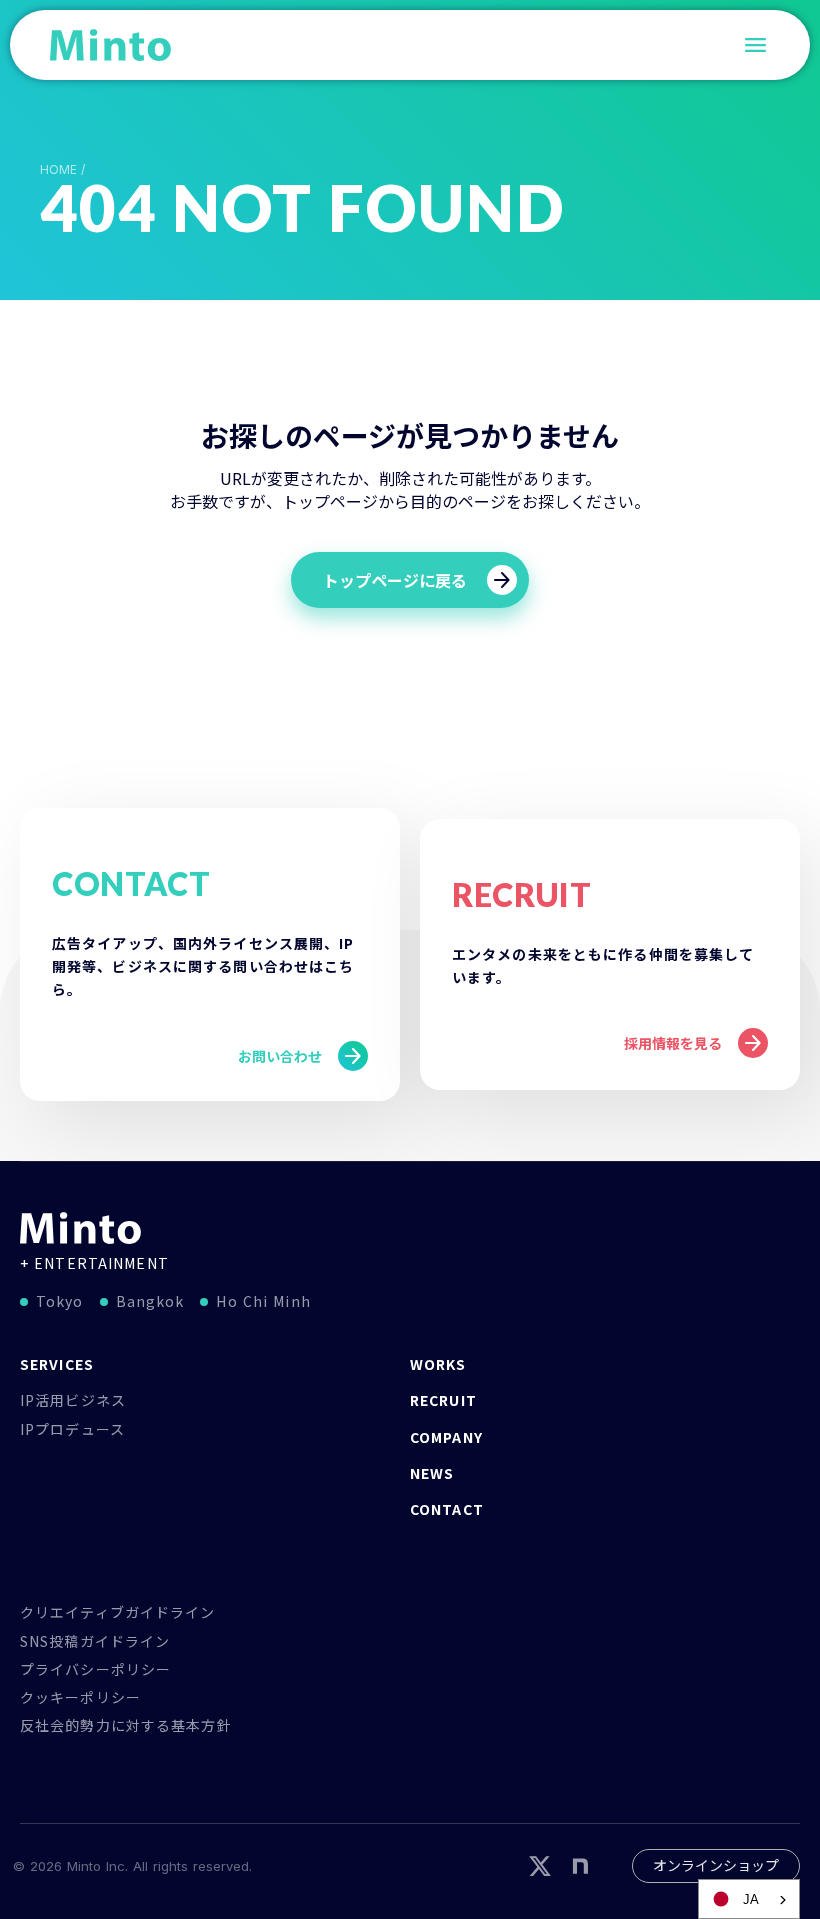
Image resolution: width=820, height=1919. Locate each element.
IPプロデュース (72, 1429)
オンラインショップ (716, 1865)
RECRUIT (443, 1400)
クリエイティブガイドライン (118, 1612)
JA (751, 1899)
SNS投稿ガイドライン (95, 1641)
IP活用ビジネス (73, 1400)
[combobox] (749, 1899)
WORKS (438, 1364)
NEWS (432, 1473)
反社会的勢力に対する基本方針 (126, 1725)
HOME (58, 170)
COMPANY (446, 1437)
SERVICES (57, 1364)
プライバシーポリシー (95, 1669)
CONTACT (447, 1509)
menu (756, 45)
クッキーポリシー (80, 1697)
